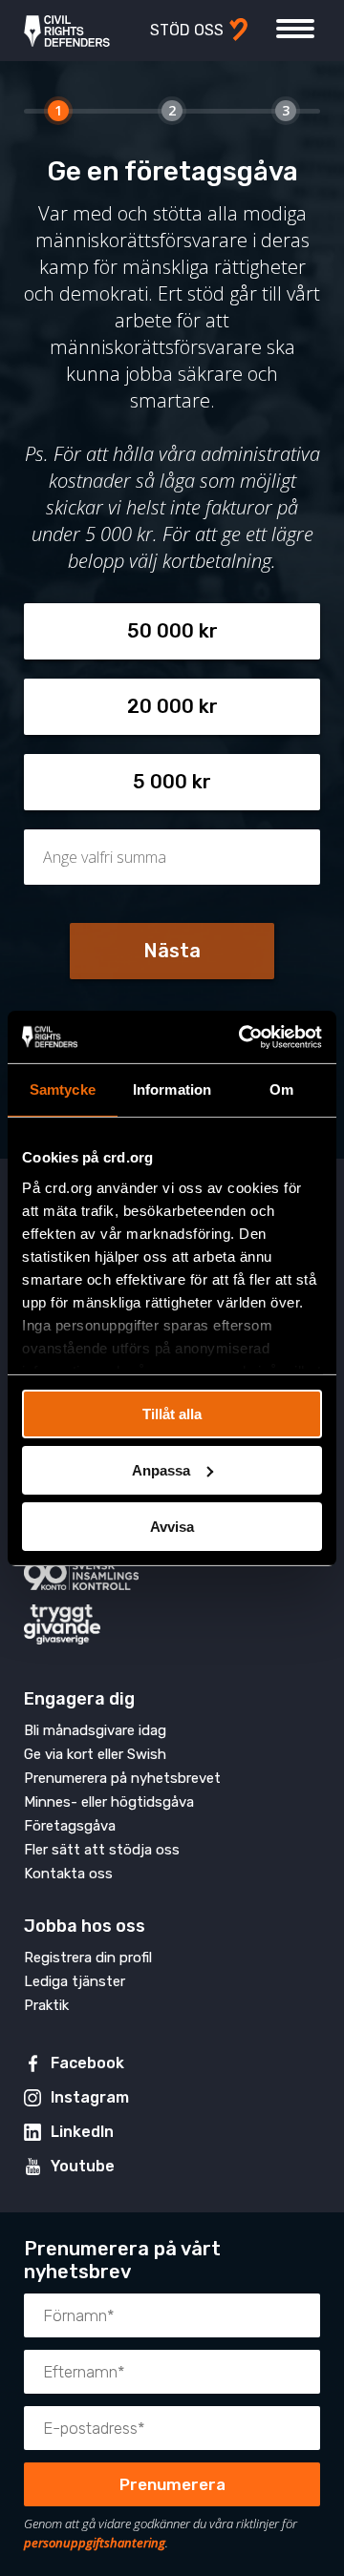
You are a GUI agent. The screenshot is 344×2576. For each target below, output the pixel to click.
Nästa (172, 951)
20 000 (161, 706)
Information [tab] (172, 1089)
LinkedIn (82, 2132)
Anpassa (161, 1470)
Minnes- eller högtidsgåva (109, 1802)
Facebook (87, 2063)
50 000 (161, 631)
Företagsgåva (70, 1826)
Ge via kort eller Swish (95, 1754)
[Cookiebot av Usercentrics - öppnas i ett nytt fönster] (243, 1037)
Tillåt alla (172, 1414)
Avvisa (172, 1526)
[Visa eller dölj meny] (295, 29)
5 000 (160, 782)
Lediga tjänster (75, 1981)
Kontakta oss (68, 1874)
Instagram (90, 2097)
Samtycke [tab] (63, 1089)
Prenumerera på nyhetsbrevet (122, 1778)
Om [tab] (281, 1089)
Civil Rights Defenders (67, 31)
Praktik (46, 2005)
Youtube (83, 2166)
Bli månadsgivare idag (95, 1730)
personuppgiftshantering (95, 2543)
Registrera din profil (88, 1958)
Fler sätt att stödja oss (102, 1850)
